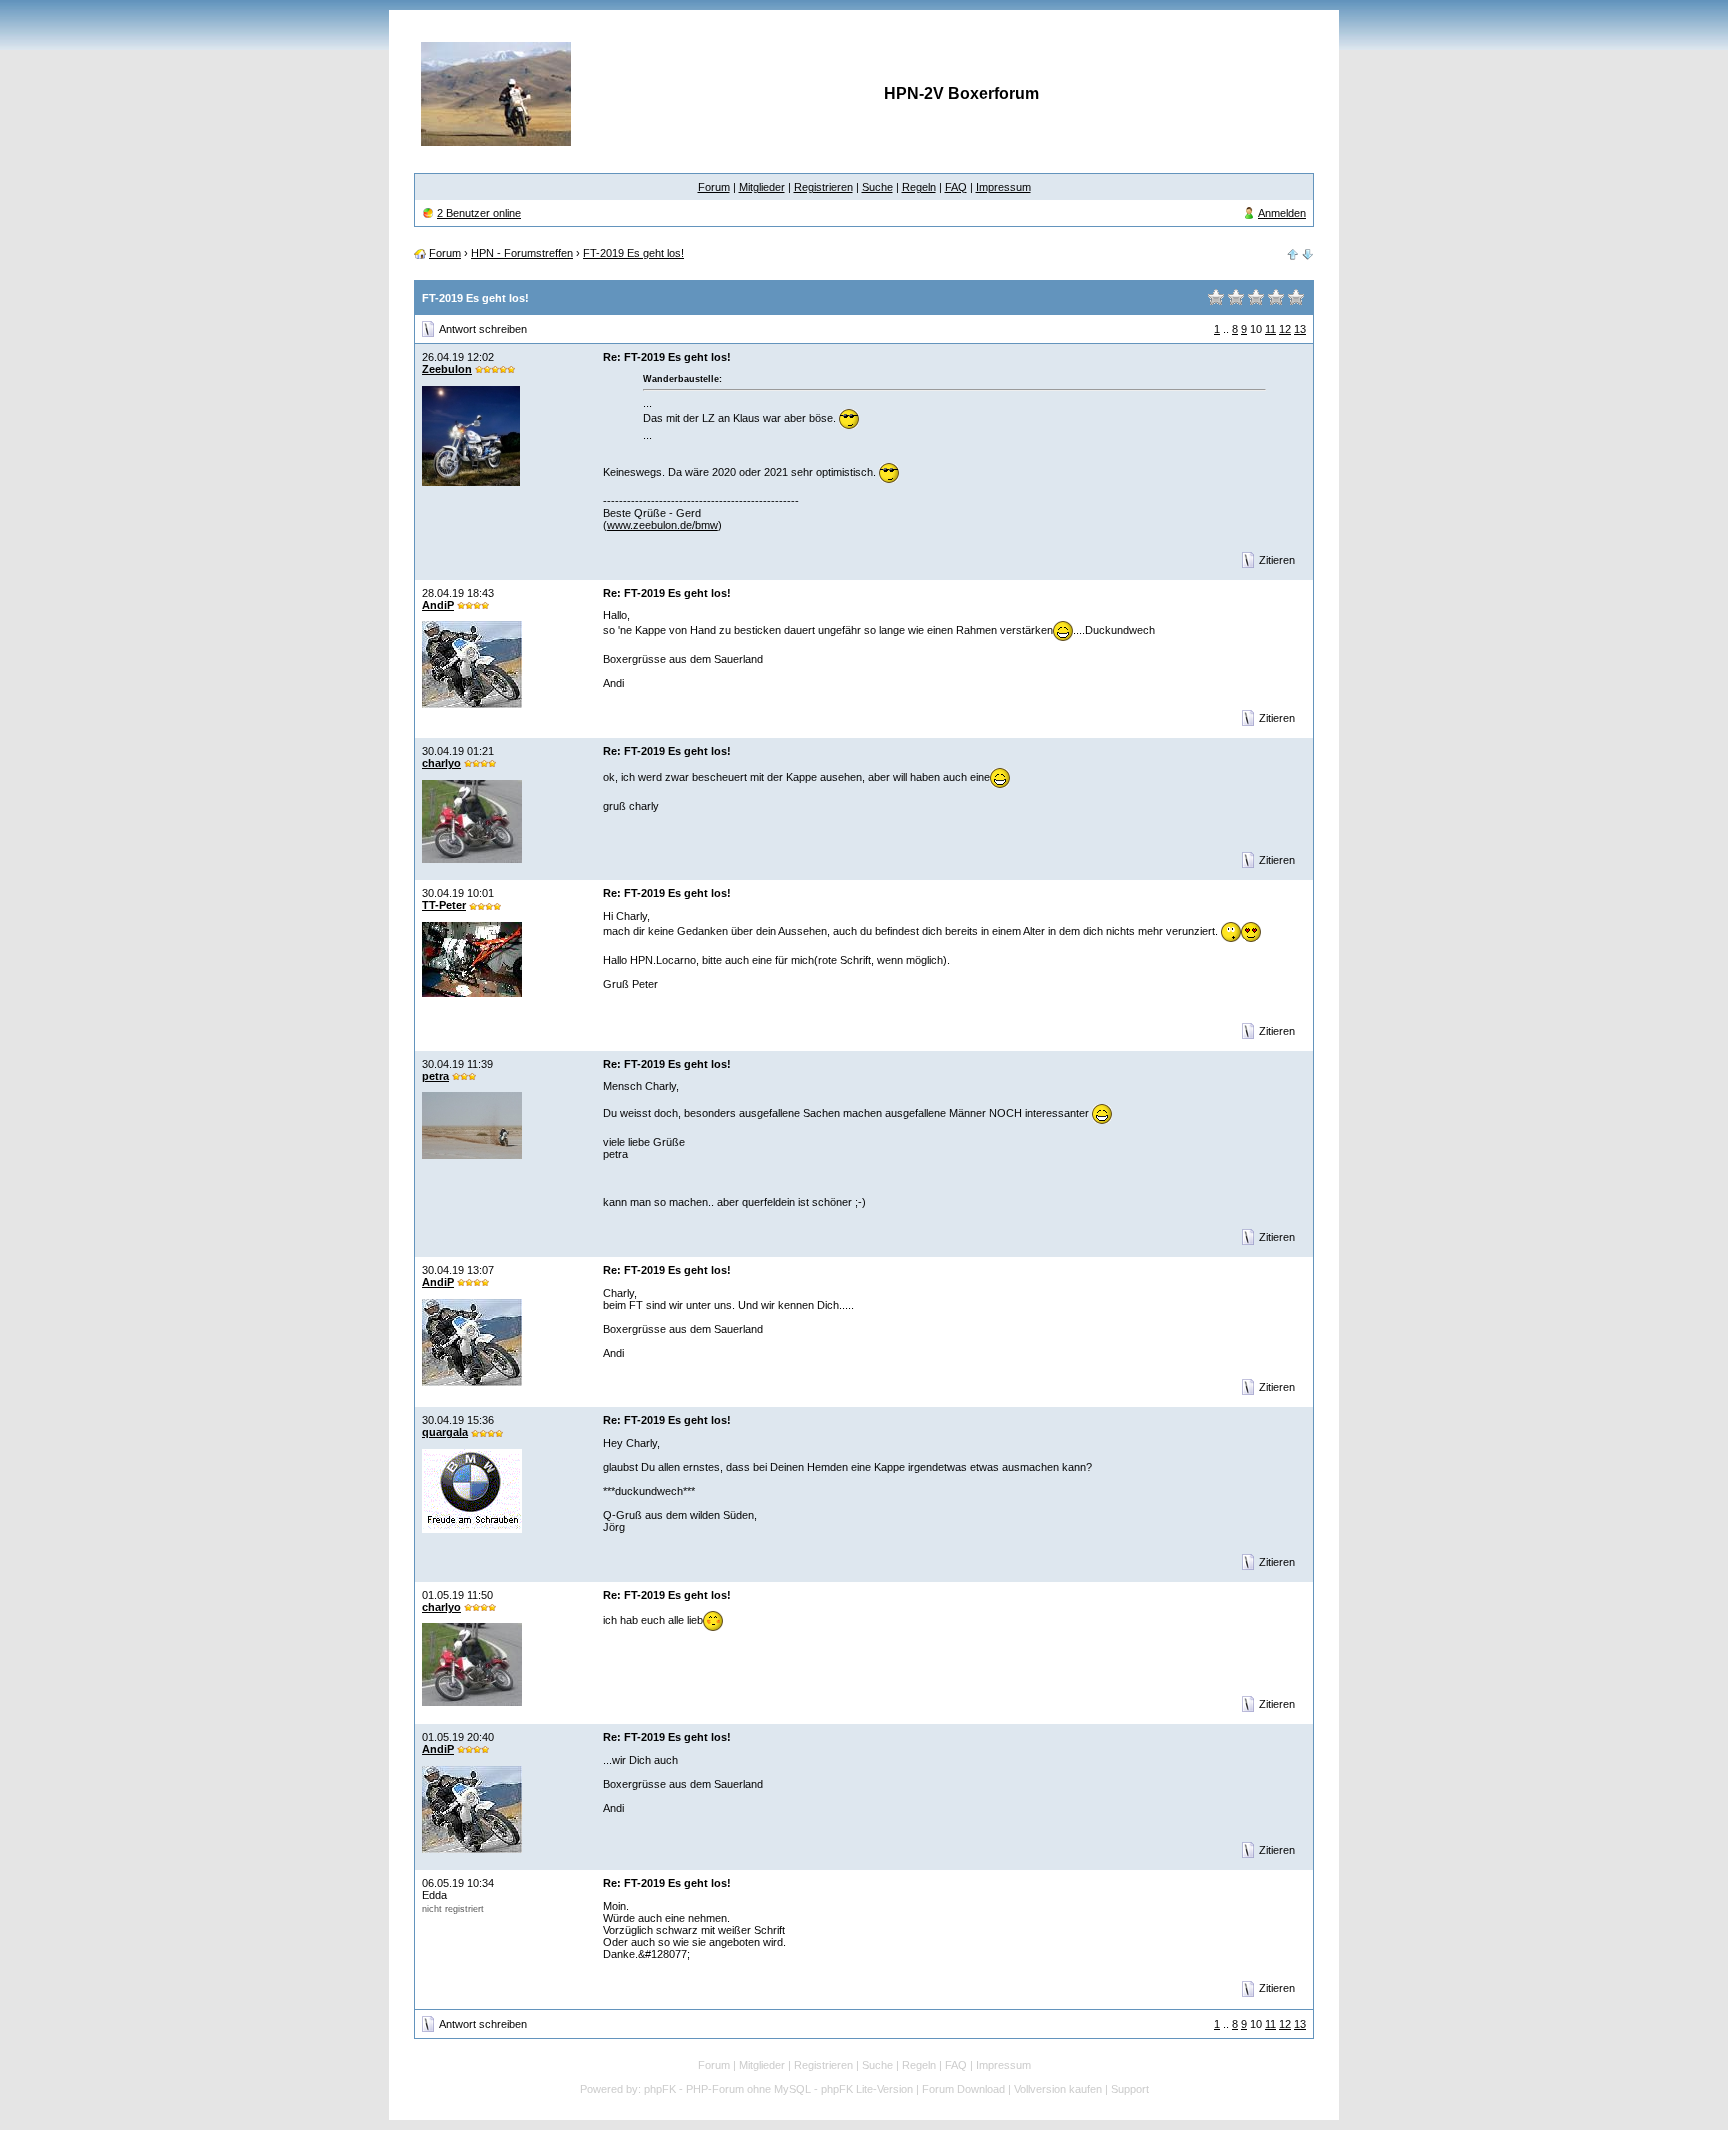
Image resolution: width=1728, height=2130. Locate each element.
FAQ (956, 187)
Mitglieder (762, 187)
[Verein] (1293, 253)
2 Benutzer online (479, 213)
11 (1270, 329)
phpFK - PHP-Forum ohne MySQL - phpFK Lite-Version (778, 2089)
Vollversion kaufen (1058, 2089)
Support (1130, 2089)
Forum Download (963, 2089)
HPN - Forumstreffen (522, 253)
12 (1285, 329)
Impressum (1003, 187)
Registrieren (823, 187)
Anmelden (1282, 213)
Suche (877, 187)
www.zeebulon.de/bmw (662, 525)
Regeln (919, 187)
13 (1300, 329)
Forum (714, 187)
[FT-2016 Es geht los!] (1308, 253)
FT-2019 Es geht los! (633, 253)
